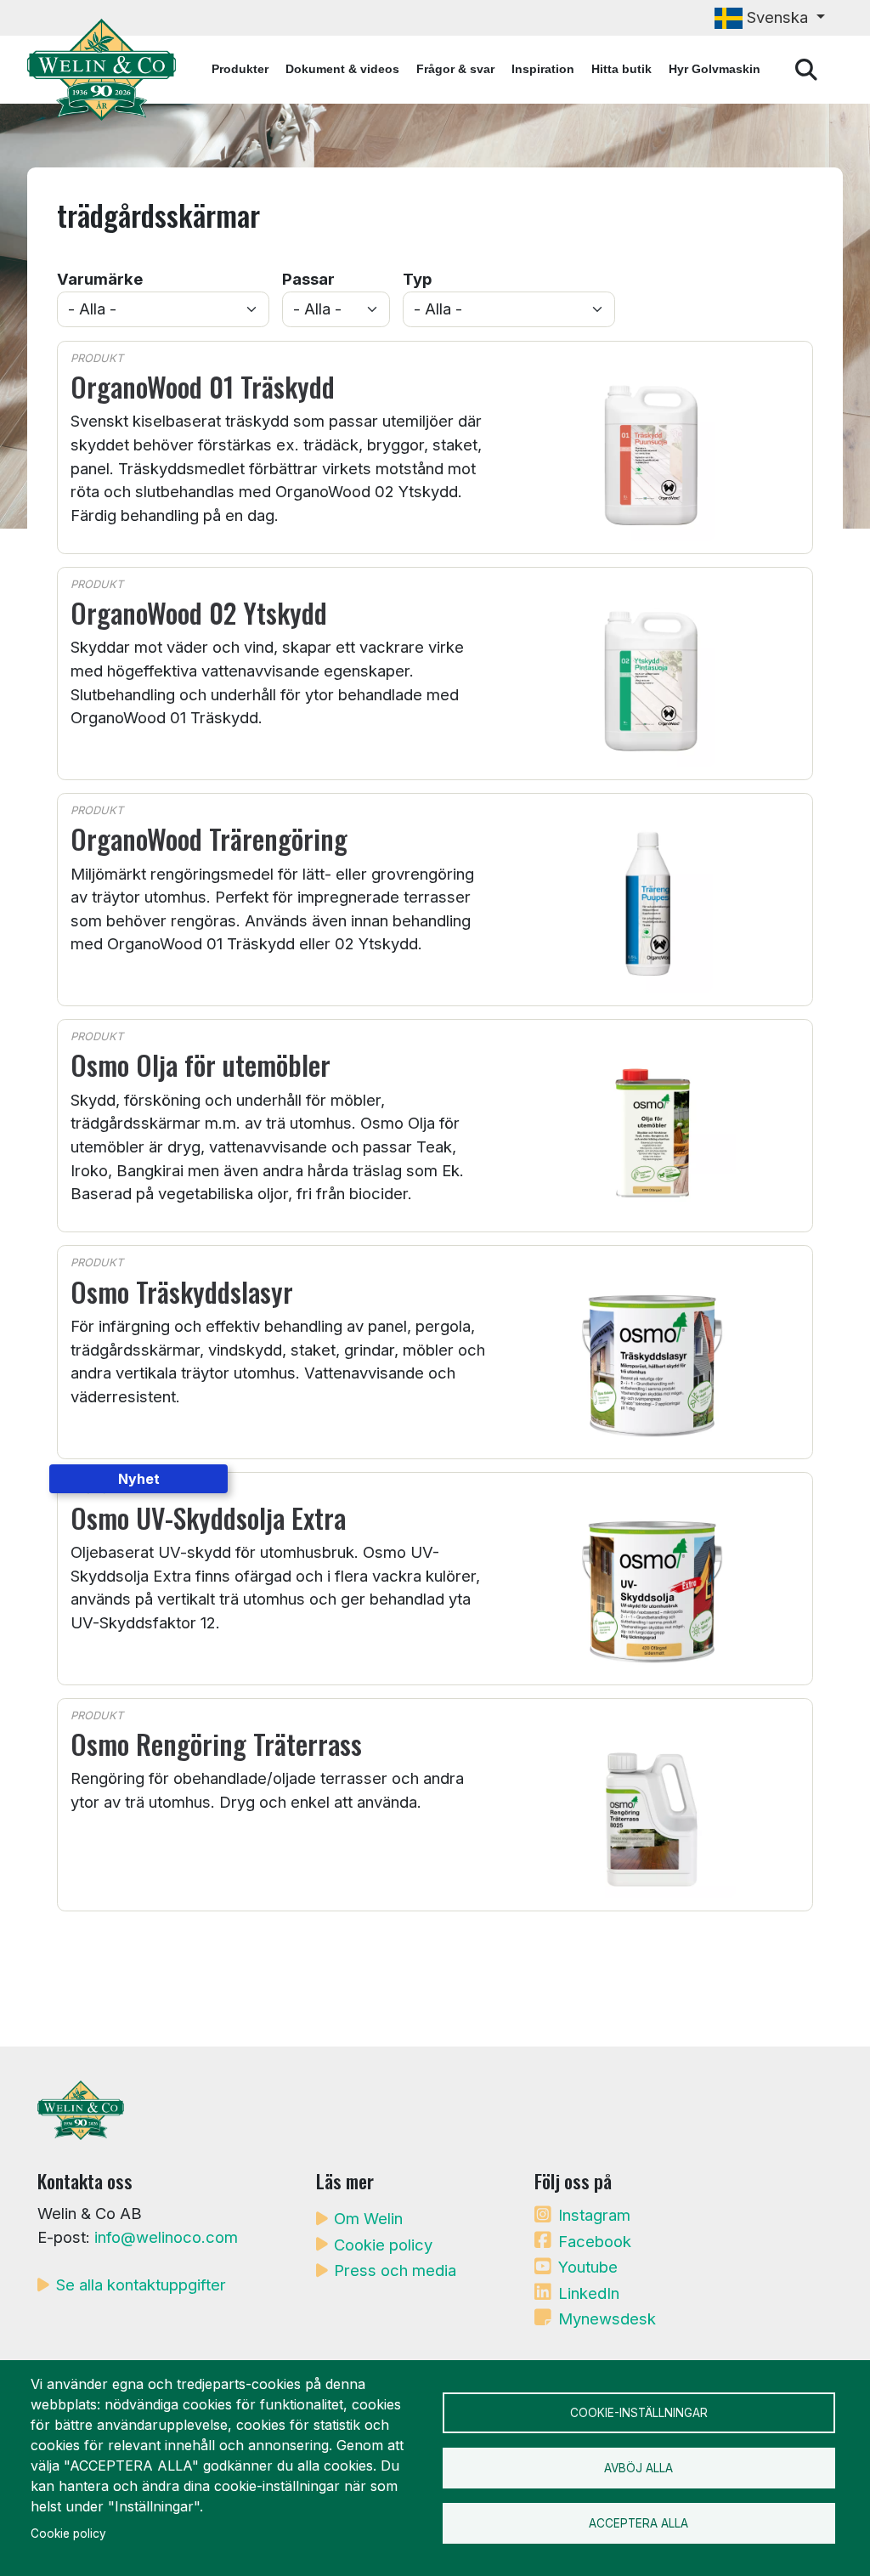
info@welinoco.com (166, 2237)
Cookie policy (383, 2245)
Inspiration (543, 69)
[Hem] (108, 70)
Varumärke (100, 279)
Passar (308, 279)
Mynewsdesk (607, 2318)
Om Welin (368, 2218)
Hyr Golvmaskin (715, 69)
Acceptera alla (638, 2523)
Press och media (395, 2270)
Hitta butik (621, 69)
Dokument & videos (342, 69)
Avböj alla (638, 2468)
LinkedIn (589, 2293)
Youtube (588, 2267)
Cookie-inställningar (639, 2413)
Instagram (594, 2215)
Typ (417, 279)
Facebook (595, 2241)
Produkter (240, 69)
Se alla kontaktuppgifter (141, 2284)
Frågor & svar (455, 69)
